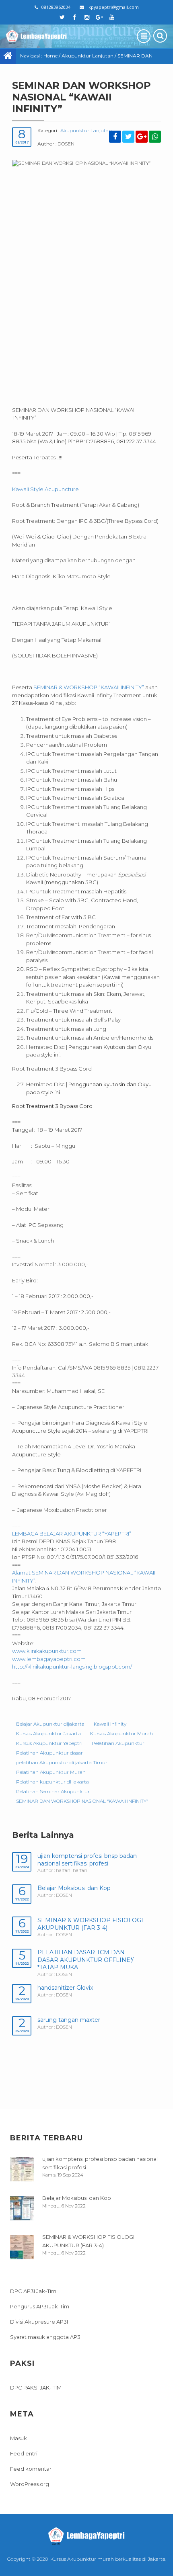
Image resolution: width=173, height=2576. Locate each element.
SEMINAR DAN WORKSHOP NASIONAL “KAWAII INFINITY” (82, 1801)
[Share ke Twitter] (128, 137)
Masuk (19, 2438)
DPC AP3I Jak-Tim (33, 2291)
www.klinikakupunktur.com (47, 1651)
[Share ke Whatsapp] (155, 137)
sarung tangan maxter (69, 2020)
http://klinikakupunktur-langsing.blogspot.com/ (72, 1667)
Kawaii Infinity (110, 1724)
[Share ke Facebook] (115, 137)
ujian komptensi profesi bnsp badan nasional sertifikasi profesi (87, 1860)
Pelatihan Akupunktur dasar (49, 1753)
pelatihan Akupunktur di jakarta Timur (62, 1762)
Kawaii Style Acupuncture (45, 489)
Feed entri (24, 2453)
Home (50, 56)
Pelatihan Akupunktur (118, 1743)
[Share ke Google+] (142, 137)
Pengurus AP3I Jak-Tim (40, 2306)
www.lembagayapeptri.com (49, 1659)
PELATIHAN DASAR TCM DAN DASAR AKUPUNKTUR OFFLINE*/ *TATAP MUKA (85, 1960)
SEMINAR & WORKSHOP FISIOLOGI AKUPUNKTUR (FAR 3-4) (90, 1924)
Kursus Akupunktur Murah (122, 1733)
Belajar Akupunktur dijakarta (50, 1724)
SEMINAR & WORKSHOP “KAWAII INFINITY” (89, 687)
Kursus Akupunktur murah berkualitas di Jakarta (108, 2559)
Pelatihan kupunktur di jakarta (53, 1782)
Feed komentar (31, 2469)
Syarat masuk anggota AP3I (46, 2337)
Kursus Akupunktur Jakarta (48, 1733)
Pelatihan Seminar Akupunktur (53, 1791)
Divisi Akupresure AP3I (39, 2322)
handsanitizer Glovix (65, 1988)
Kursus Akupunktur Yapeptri (49, 1743)
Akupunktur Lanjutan (88, 56)
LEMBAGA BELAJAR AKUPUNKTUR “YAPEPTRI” (72, 1534)
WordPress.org (30, 2484)
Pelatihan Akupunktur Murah (51, 1772)
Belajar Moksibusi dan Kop (74, 1888)
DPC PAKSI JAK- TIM (36, 2388)
